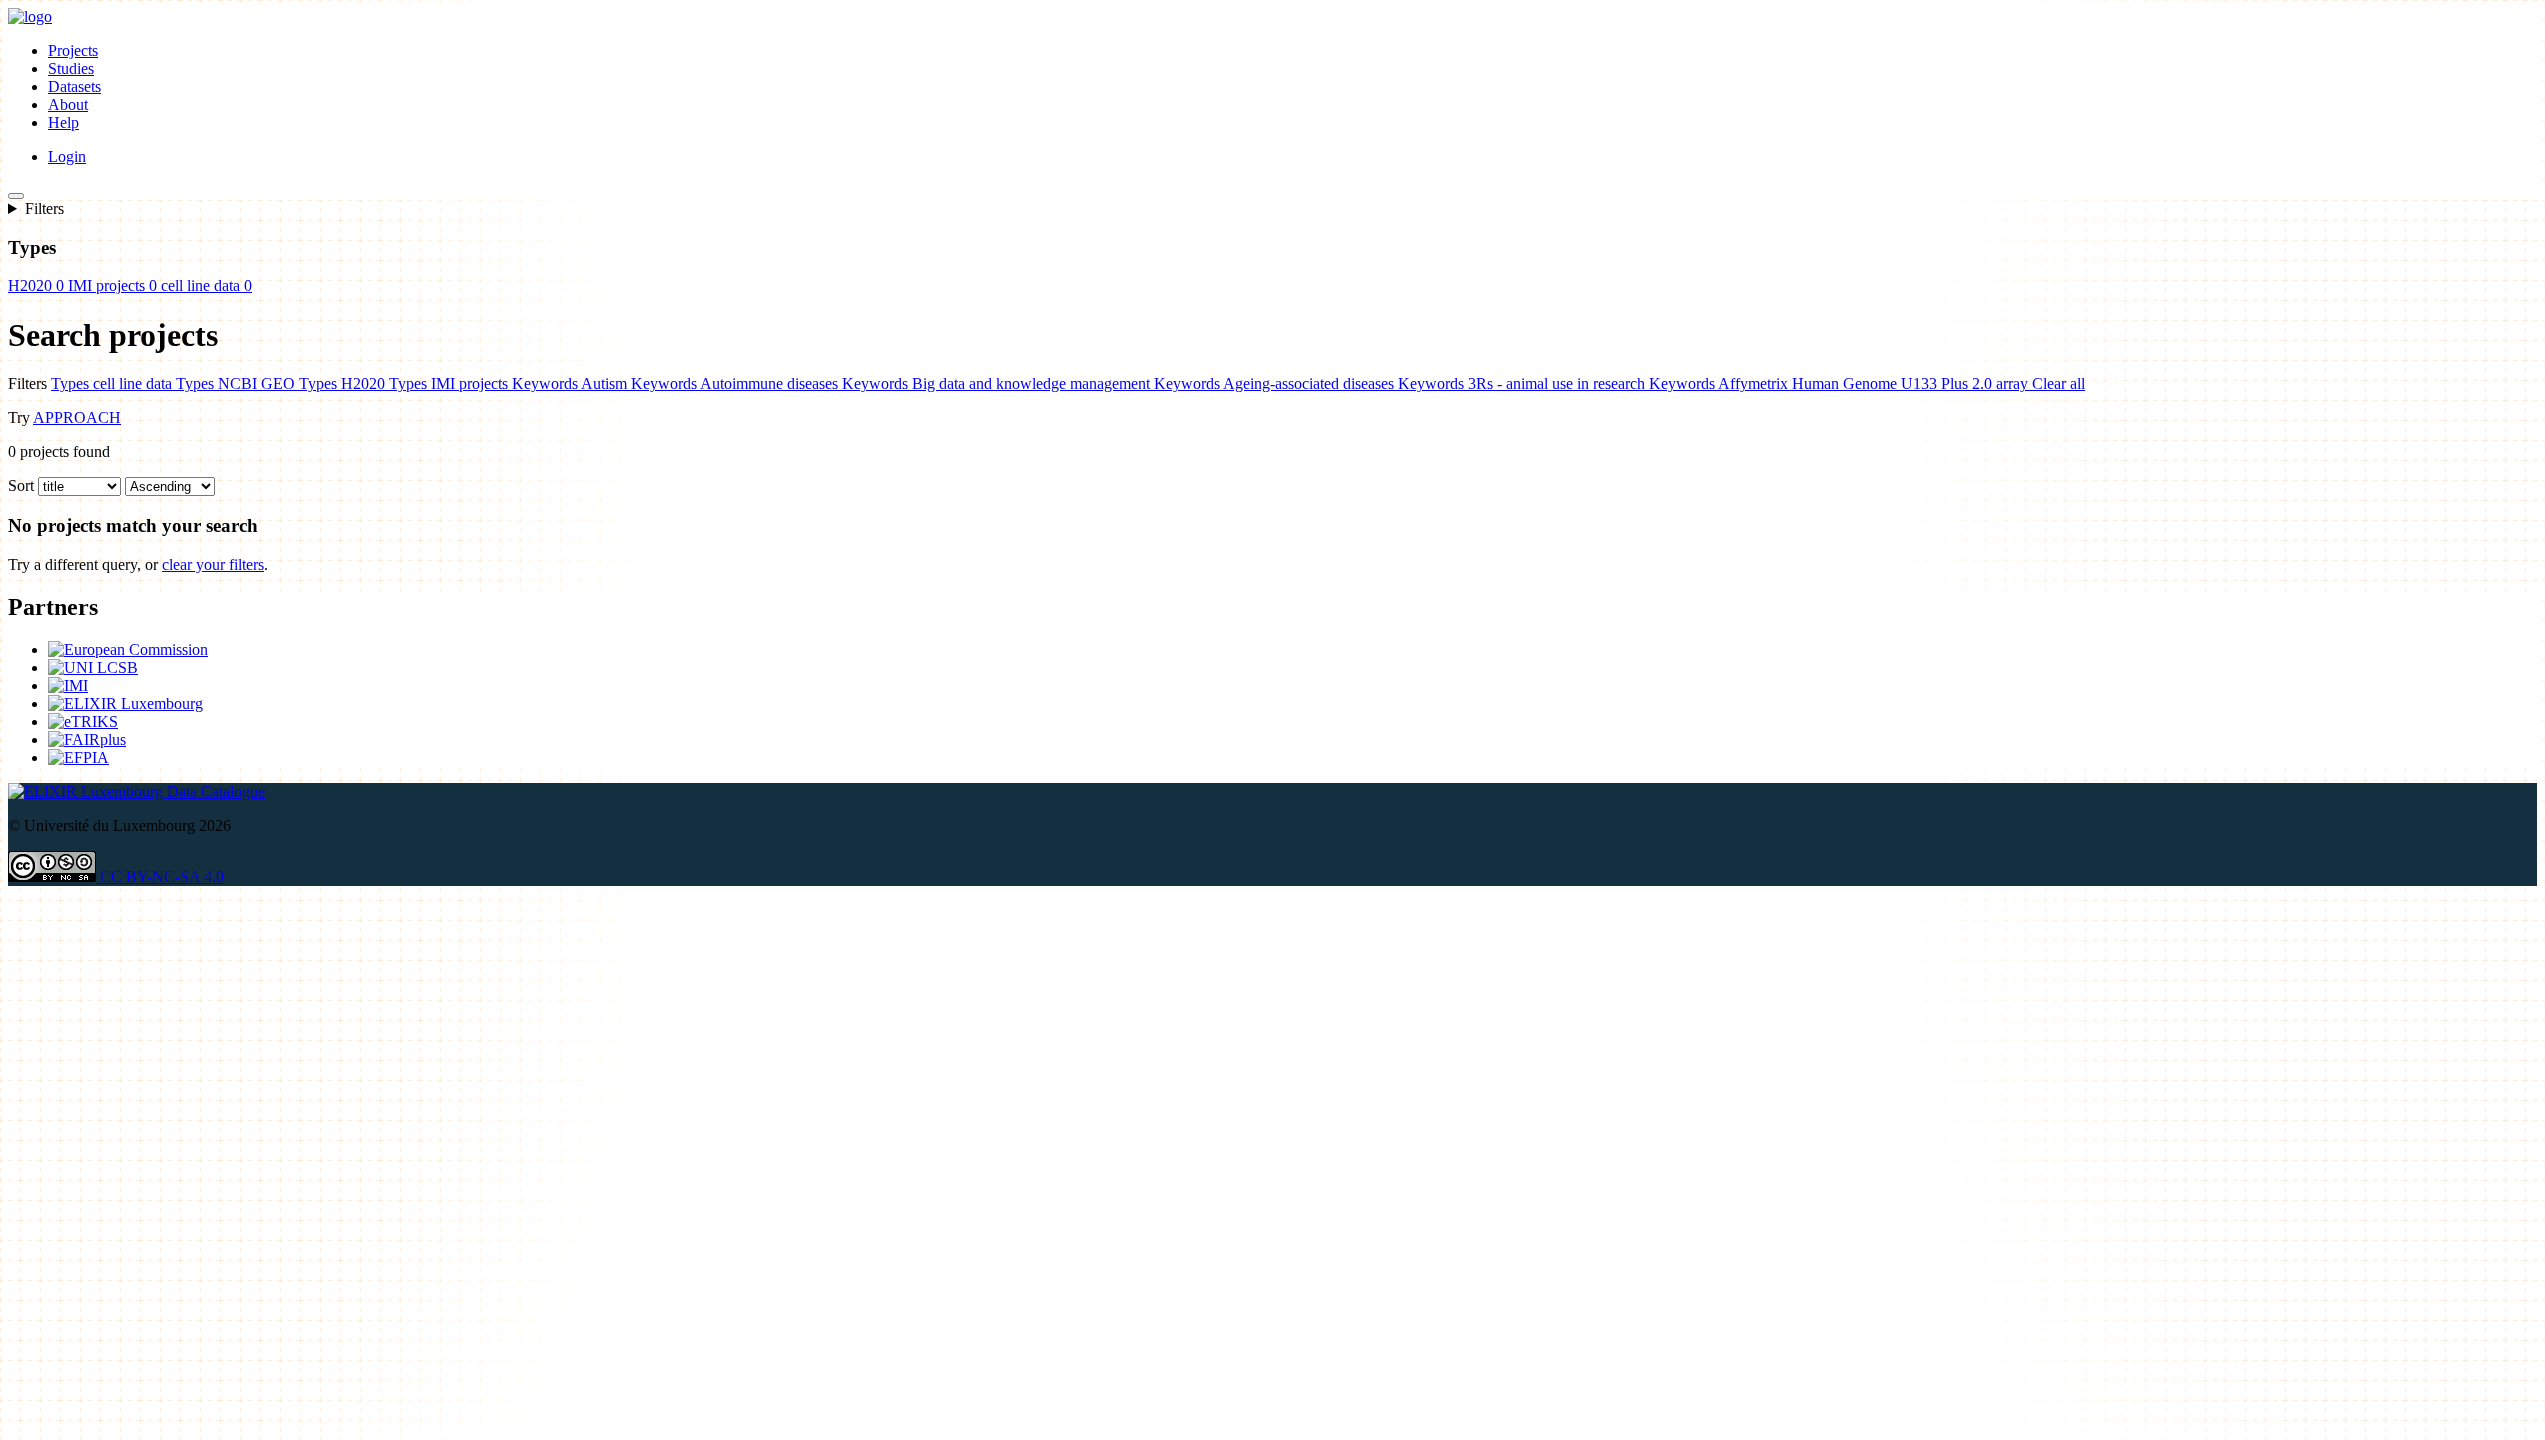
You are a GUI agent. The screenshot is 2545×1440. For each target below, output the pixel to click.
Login (67, 156)
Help (63, 122)
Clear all (2058, 383)
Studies (71, 68)
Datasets (74, 86)
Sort (21, 485)
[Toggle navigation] (16, 196)
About (68, 104)
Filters (44, 208)
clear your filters (213, 564)
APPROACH (77, 417)
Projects (73, 50)
